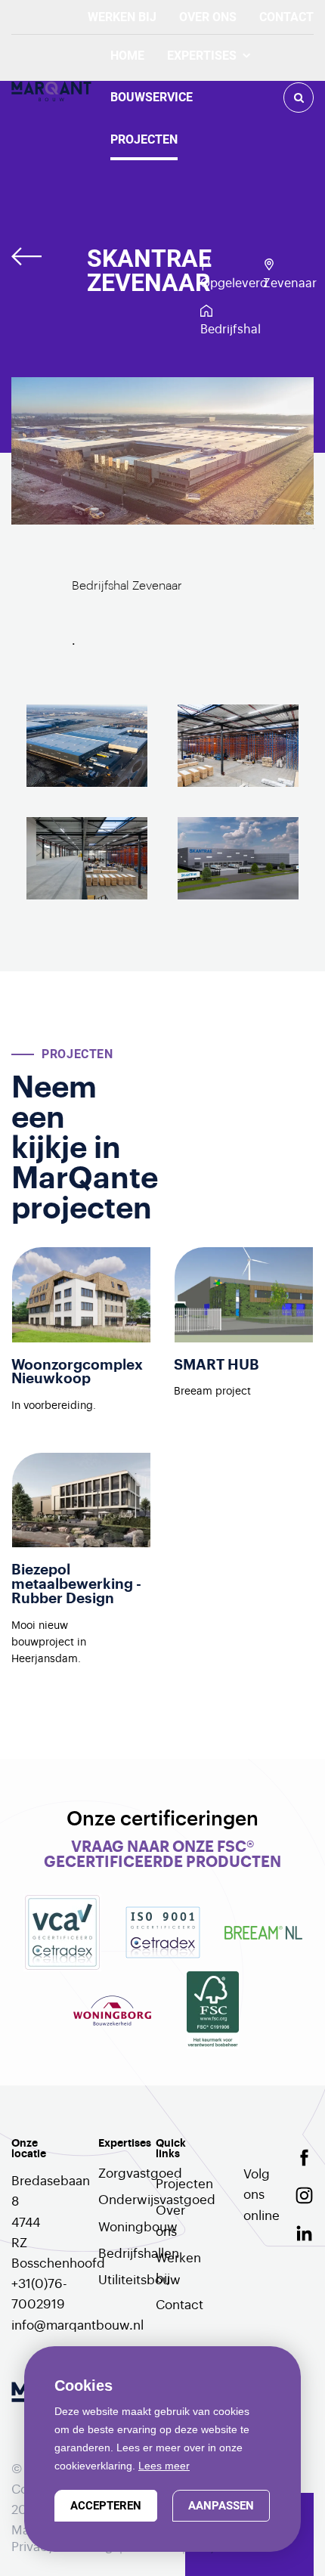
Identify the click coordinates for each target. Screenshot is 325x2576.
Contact (286, 17)
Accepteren (106, 2506)
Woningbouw (119, 2227)
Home (127, 56)
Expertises (202, 56)
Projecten (144, 139)
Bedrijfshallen (119, 2254)
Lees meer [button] (164, 2466)
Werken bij (122, 17)
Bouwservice (152, 97)
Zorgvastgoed (119, 2173)
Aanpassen (221, 2506)
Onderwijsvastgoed (119, 2200)
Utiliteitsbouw (119, 2280)
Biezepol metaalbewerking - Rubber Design (76, 1584)
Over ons (208, 17)
